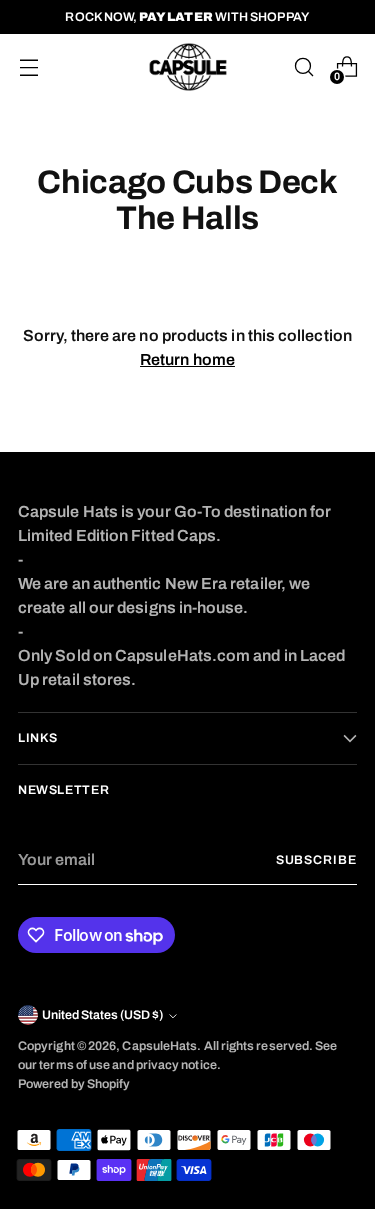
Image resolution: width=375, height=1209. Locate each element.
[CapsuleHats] (188, 67)
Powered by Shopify (74, 1084)
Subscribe (316, 860)
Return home (187, 359)
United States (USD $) (102, 1015)
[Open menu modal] (28, 67)
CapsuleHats (159, 1046)
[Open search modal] (303, 67)
